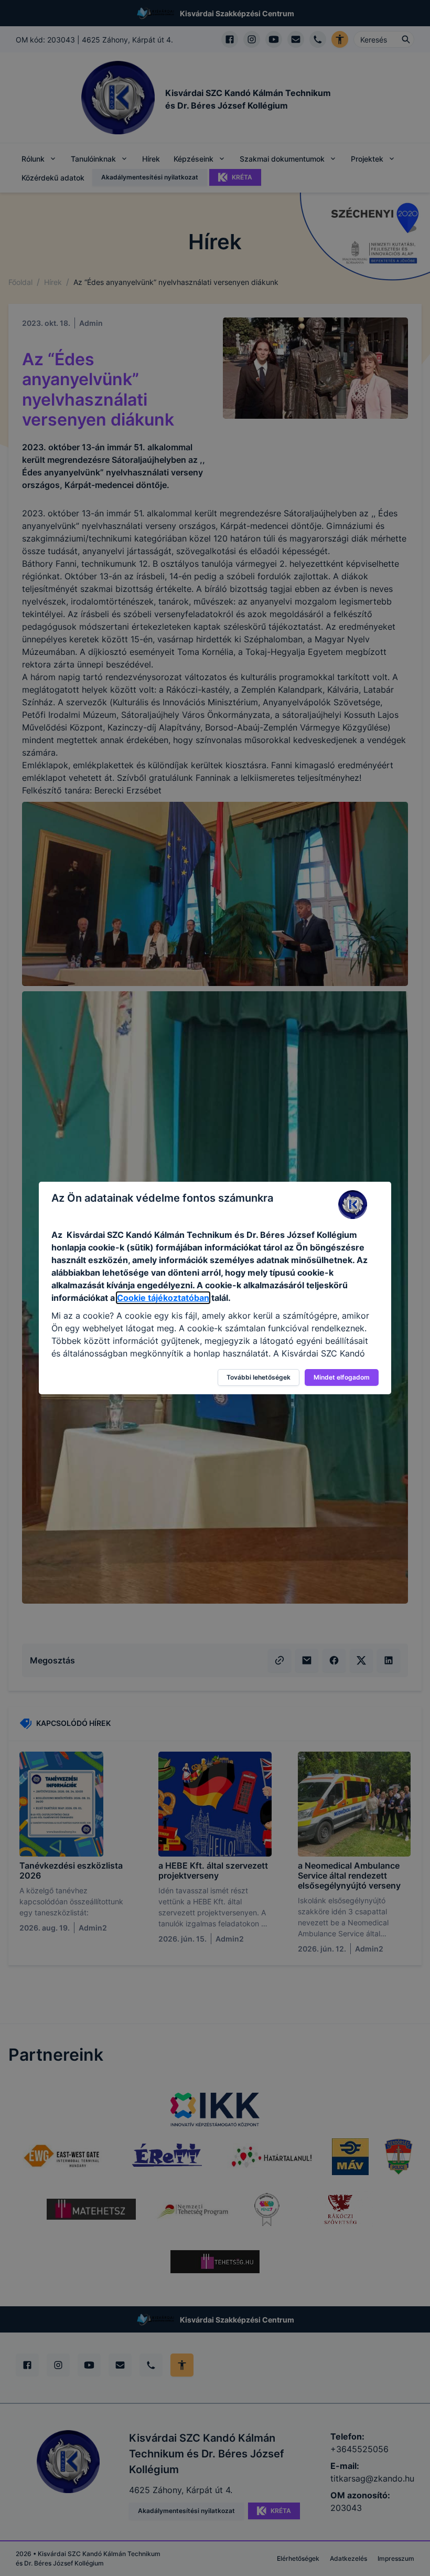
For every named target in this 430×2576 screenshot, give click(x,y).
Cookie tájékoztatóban (163, 1298)
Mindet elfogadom (342, 1377)
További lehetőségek (259, 1377)
